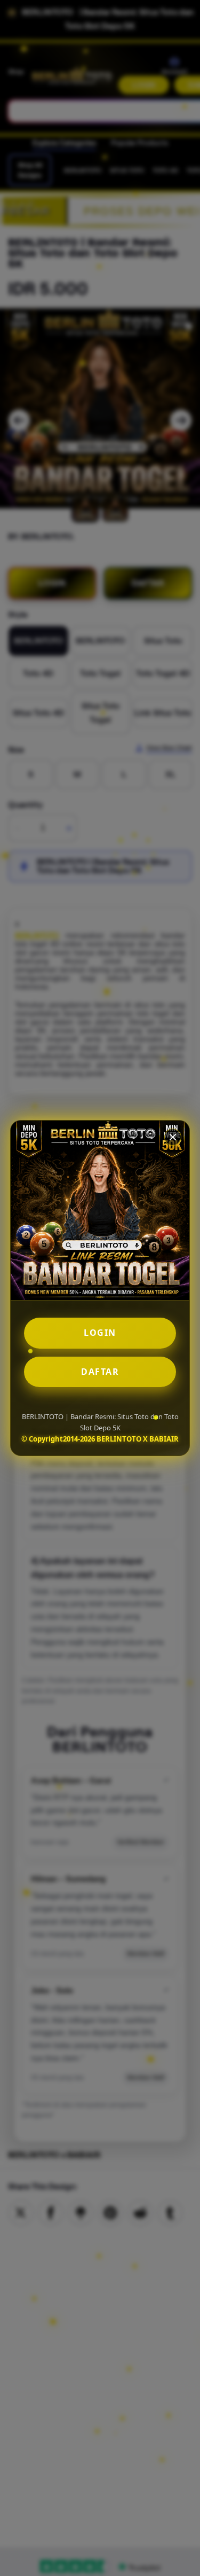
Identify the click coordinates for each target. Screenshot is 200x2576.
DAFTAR (100, 1372)
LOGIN (100, 1333)
